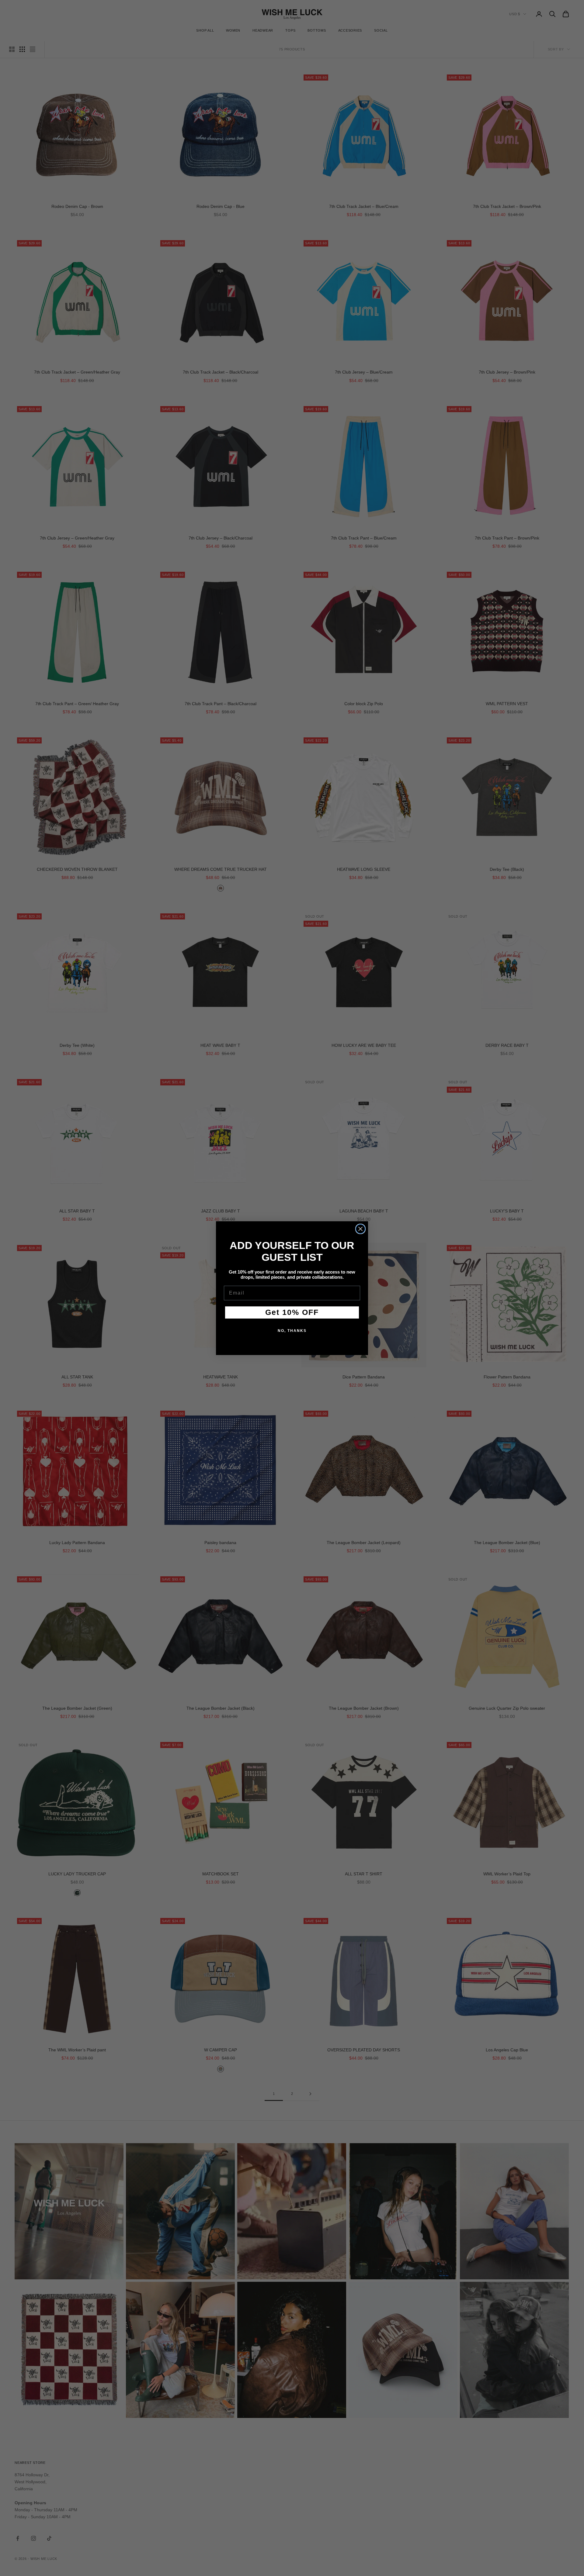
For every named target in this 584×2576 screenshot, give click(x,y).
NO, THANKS (292, 1331)
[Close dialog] (360, 1229)
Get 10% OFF (292, 1312)
